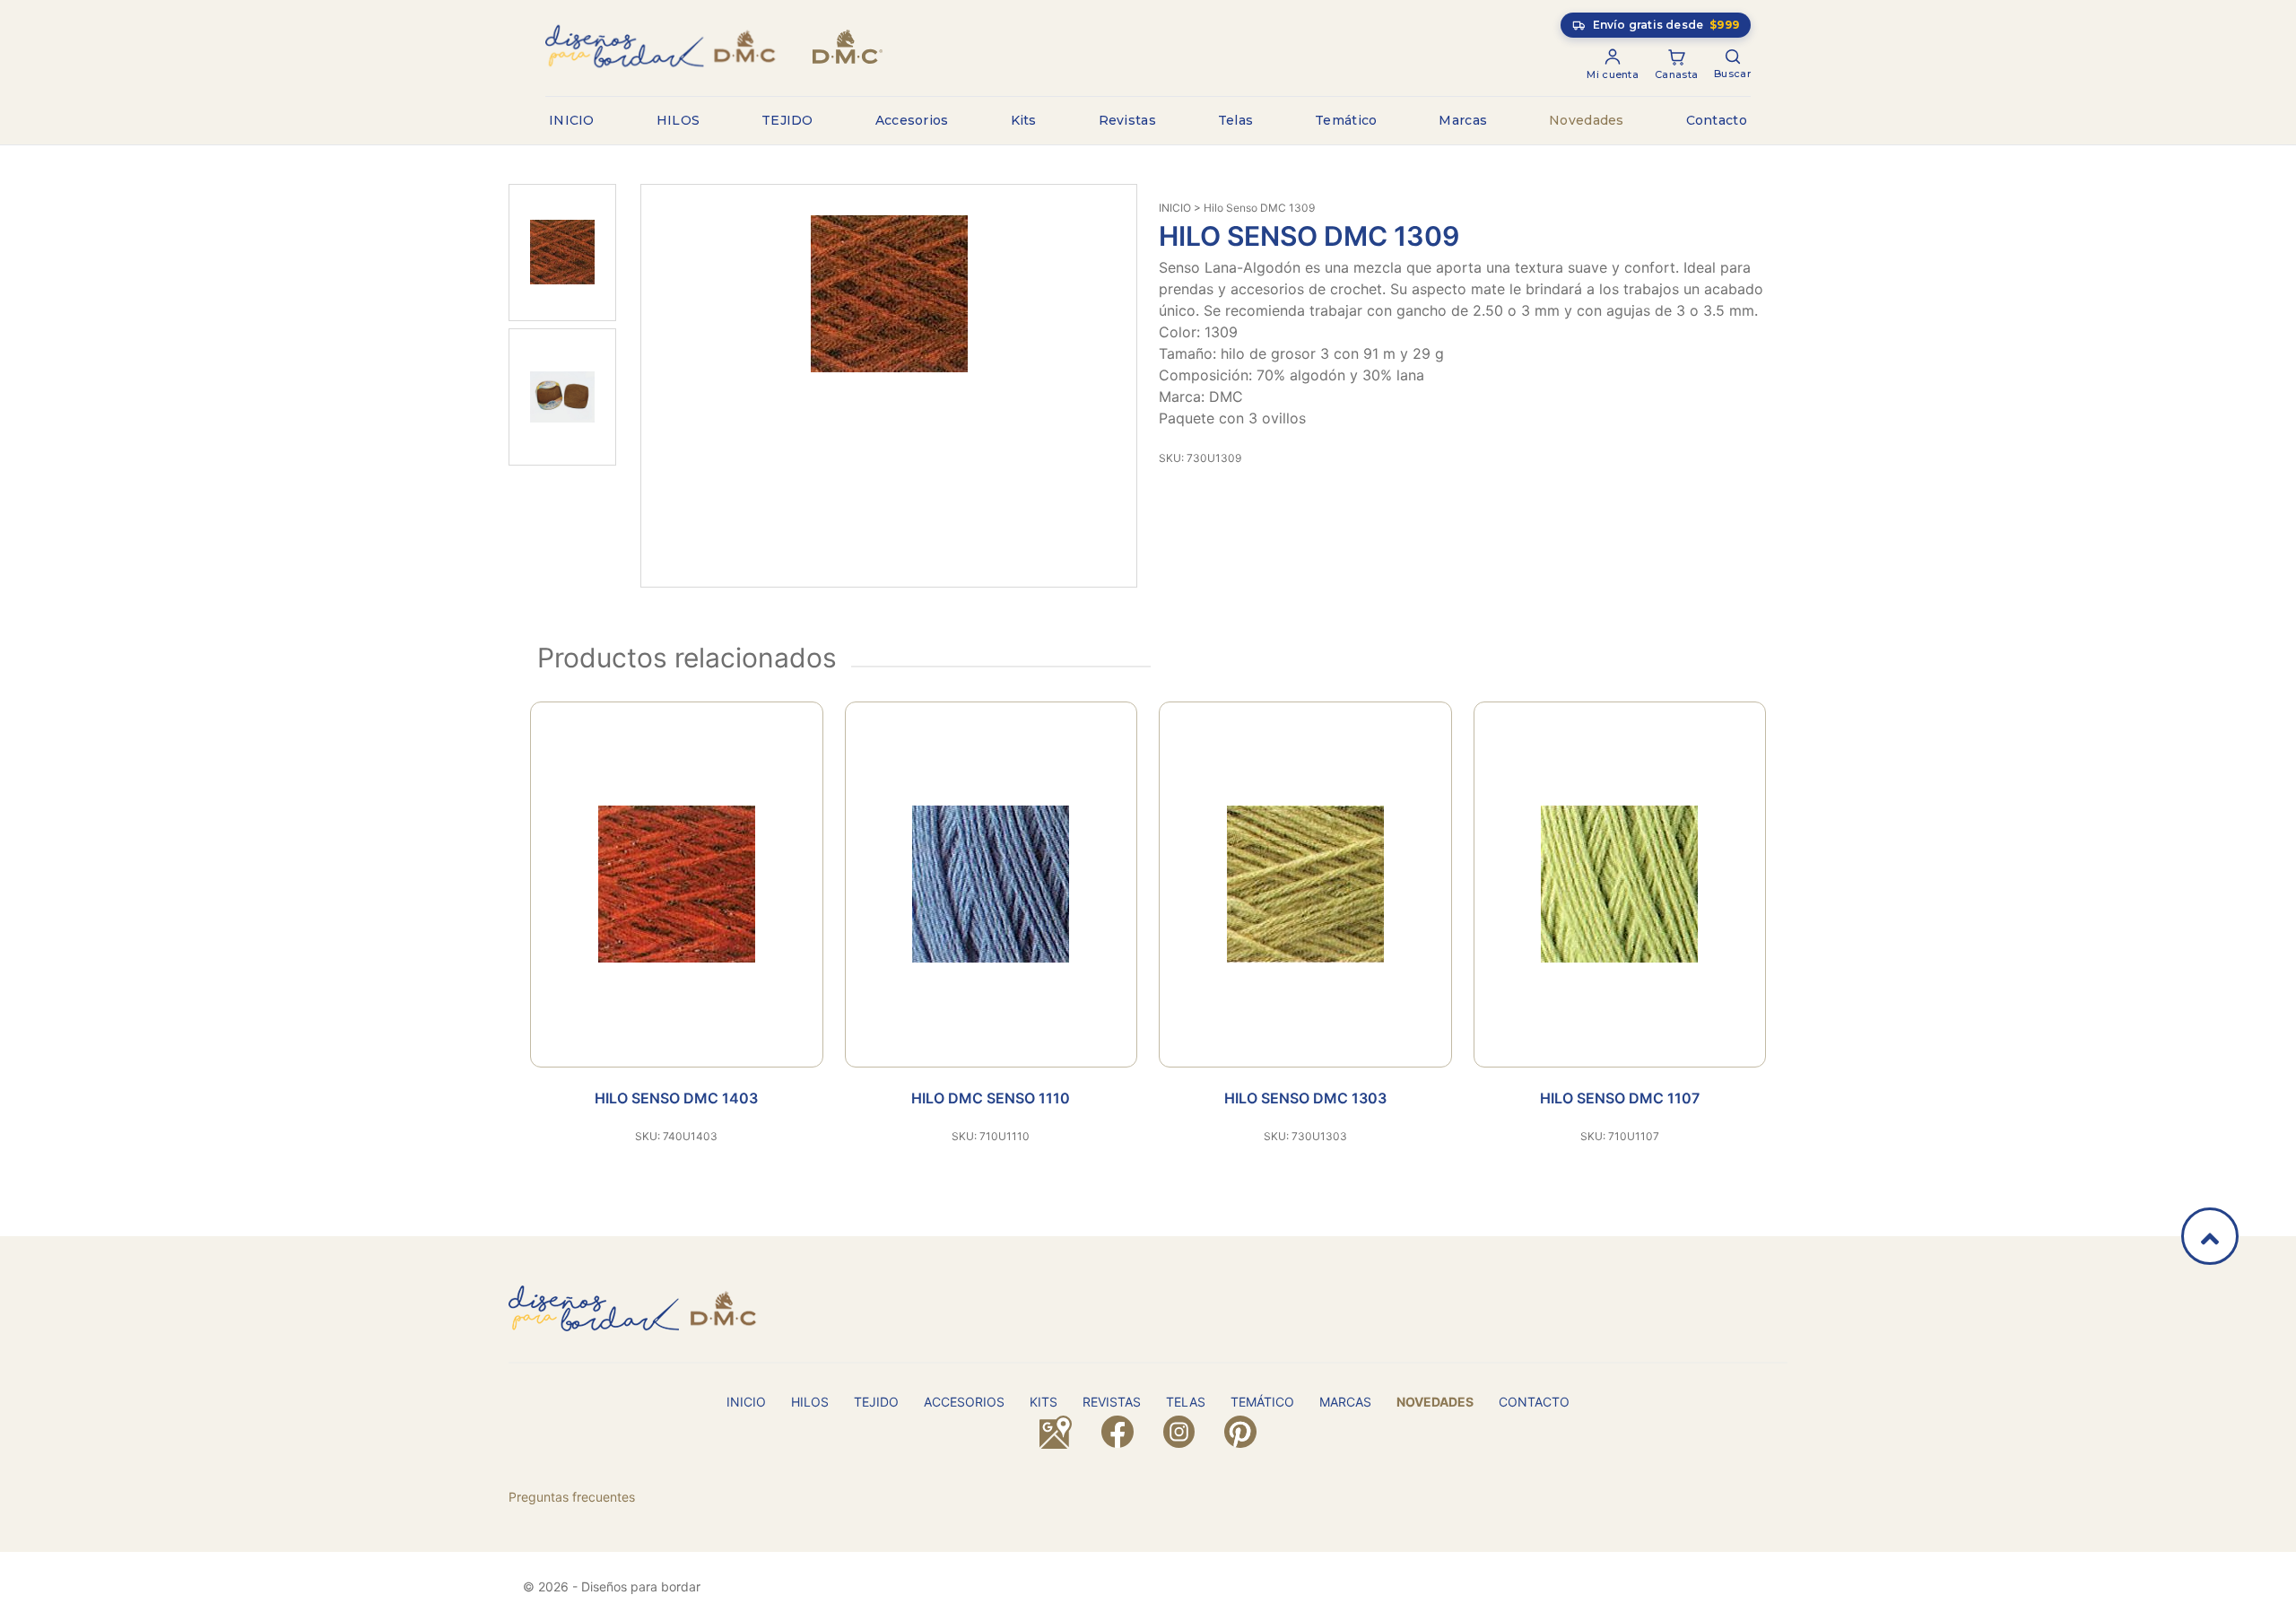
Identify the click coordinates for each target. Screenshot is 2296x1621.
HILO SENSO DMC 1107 (1620, 1098)
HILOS (678, 120)
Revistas (1127, 120)
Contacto (1717, 120)
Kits (1024, 120)
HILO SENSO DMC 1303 (1305, 1098)
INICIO (572, 120)
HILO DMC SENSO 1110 (991, 1098)
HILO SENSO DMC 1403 (676, 1098)
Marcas (1463, 120)
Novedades (1587, 120)
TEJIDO (787, 120)
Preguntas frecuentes (572, 1497)
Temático (1346, 120)
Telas (1236, 120)
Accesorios (912, 120)
